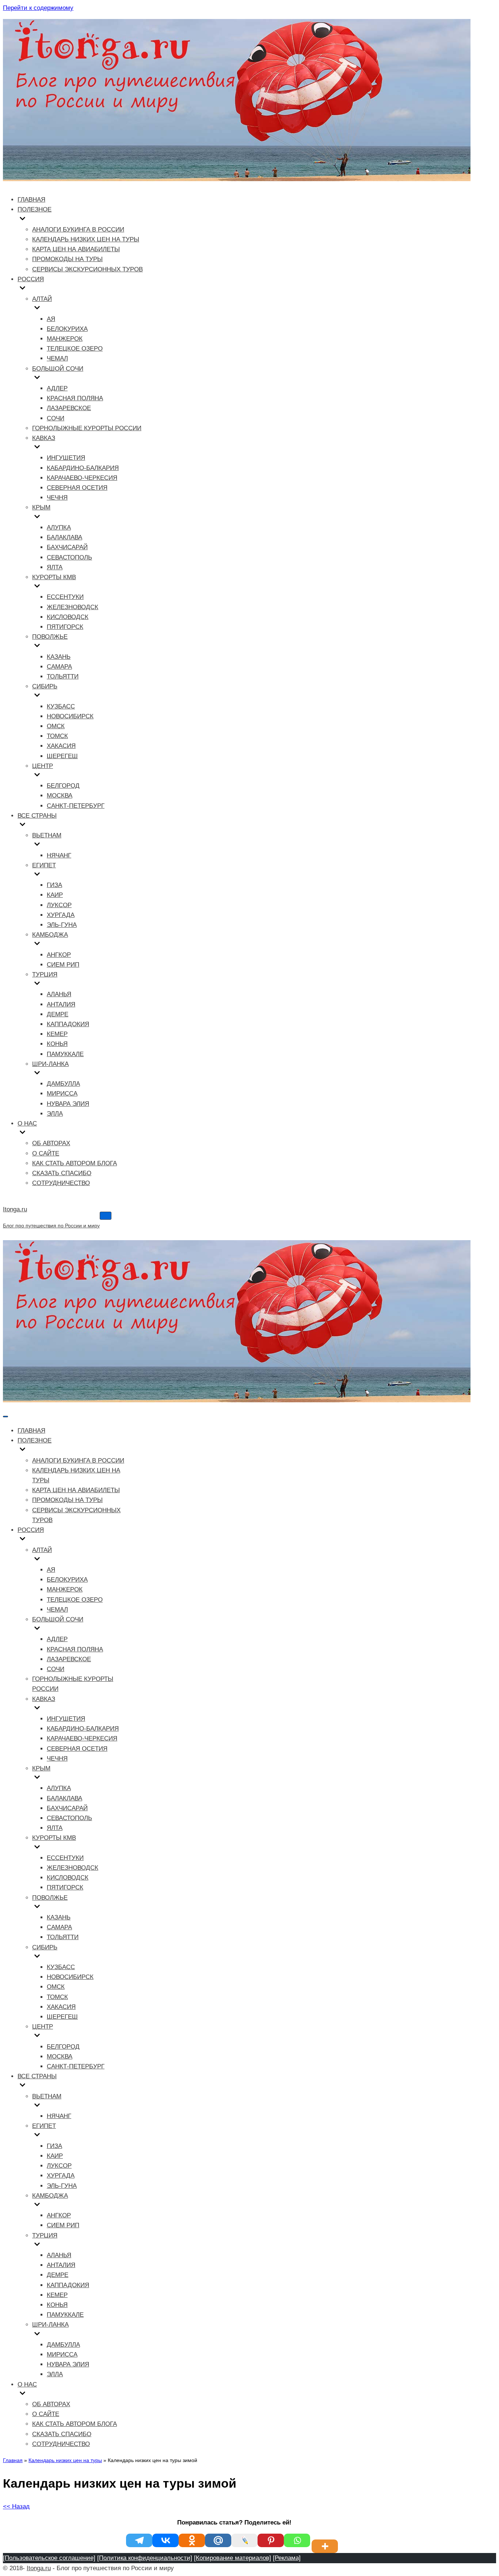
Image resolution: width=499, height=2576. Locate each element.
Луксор (59, 905)
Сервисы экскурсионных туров (87, 269)
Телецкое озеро (75, 349)
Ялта (55, 567)
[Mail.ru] (218, 2540)
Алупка (59, 528)
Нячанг (59, 855)
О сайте (46, 1153)
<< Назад (16, 2506)
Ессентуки (65, 597)
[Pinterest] (271, 2540)
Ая (51, 319)
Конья (57, 1044)
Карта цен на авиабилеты (76, 249)
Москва (60, 796)
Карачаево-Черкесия (82, 478)
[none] (73, 1450)
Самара (59, 667)
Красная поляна (75, 398)
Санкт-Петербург (76, 806)
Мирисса (62, 1094)
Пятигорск (65, 627)
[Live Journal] (244, 2540)
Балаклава (64, 537)
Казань (59, 657)
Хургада (61, 915)
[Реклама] (287, 2558)
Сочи (56, 418)
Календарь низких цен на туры (86, 239)
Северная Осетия (77, 488)
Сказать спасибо (62, 1173)
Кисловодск (68, 617)
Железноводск (73, 607)
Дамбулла (63, 1084)
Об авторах (51, 1143)
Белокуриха (67, 329)
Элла (55, 1114)
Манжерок (65, 339)
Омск (56, 726)
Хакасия (61, 746)
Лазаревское (69, 408)
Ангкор (59, 955)
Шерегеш (62, 756)
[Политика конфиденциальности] (145, 2558)
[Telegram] (139, 2540)
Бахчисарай (67, 547)
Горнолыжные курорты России (87, 428)
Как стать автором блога (75, 1163)
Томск (57, 736)
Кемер (57, 1034)
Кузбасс (61, 706)
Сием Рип (63, 965)
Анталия (61, 1004)
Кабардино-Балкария (83, 468)
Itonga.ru (39, 2568)
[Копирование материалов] (233, 2558)
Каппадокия (68, 1024)
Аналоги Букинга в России (78, 230)
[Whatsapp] (297, 2540)
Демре (58, 1014)
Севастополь (69, 557)
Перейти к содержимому (38, 8)
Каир (55, 895)
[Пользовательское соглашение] (49, 2558)
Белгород (63, 786)
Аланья (59, 994)
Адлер (57, 388)
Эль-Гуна (62, 925)
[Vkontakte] (165, 2540)
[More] (326, 2540)
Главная (31, 200)
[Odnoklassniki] (192, 2540)
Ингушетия (66, 458)
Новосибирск (70, 716)
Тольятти (63, 677)
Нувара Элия (68, 1104)
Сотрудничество (61, 1183)
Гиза (54, 885)
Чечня (57, 498)
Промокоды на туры (67, 259)
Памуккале (65, 1054)
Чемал (57, 358)
